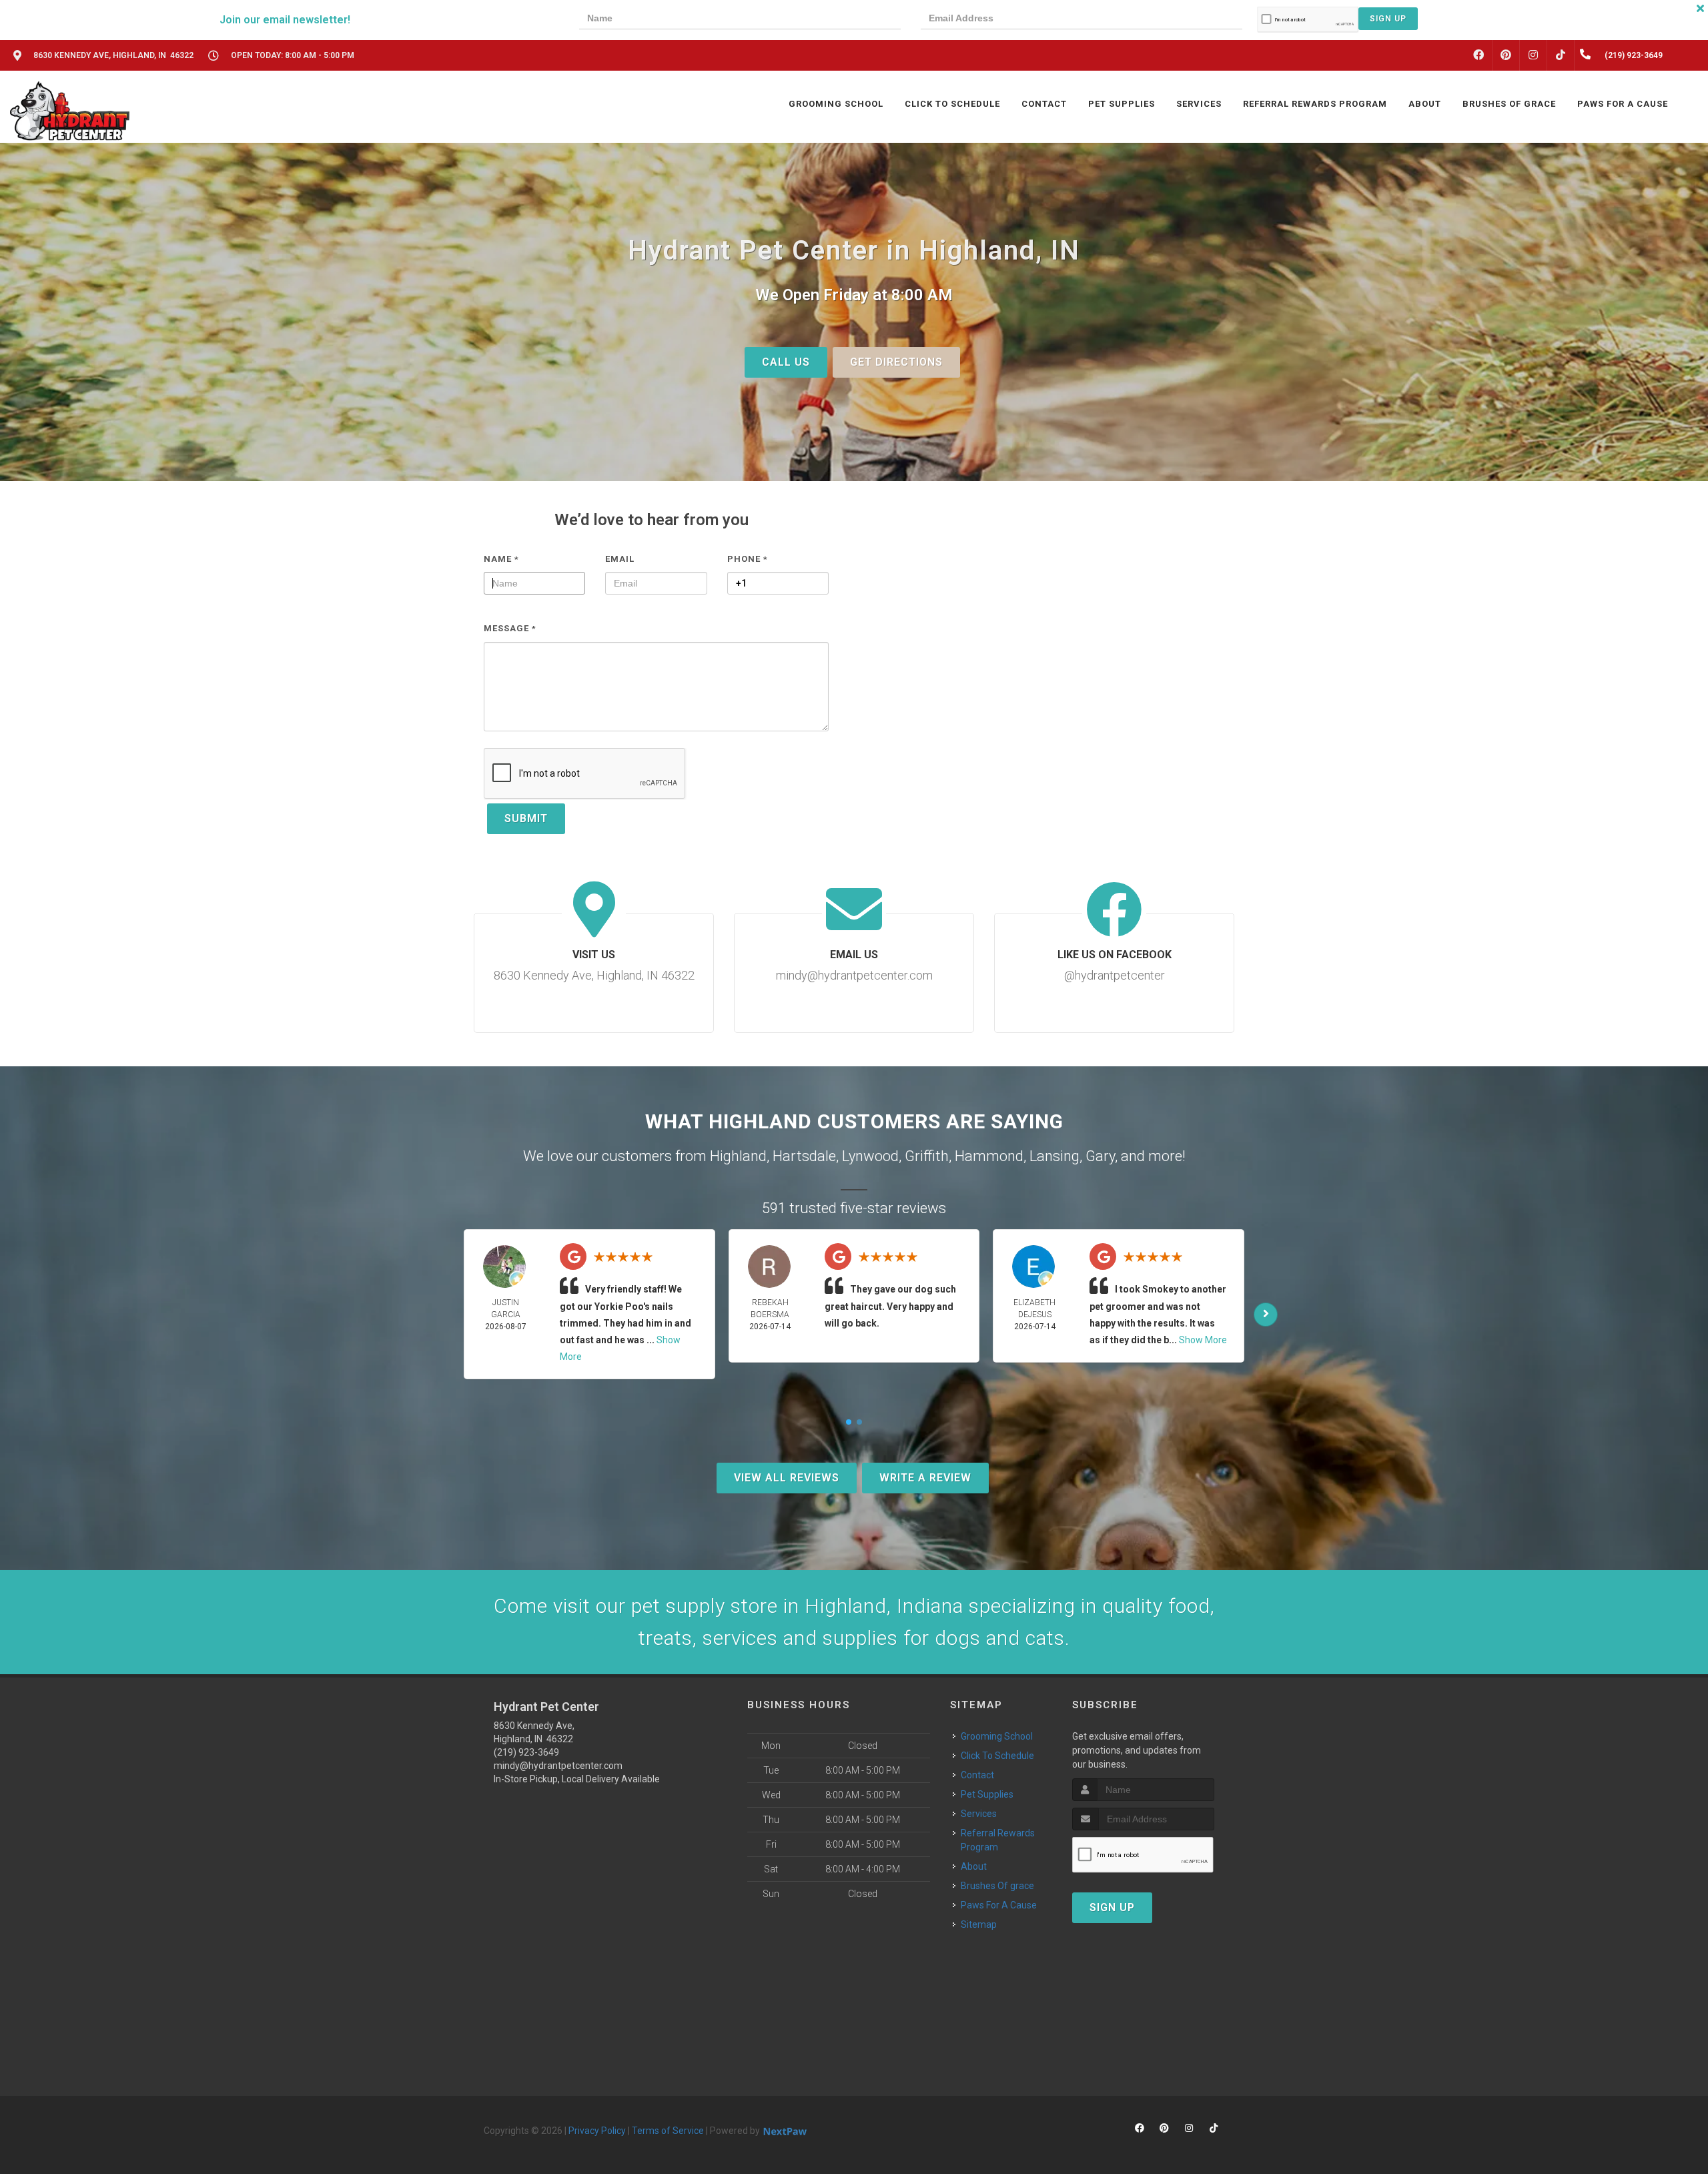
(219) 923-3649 (526, 1752)
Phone (748, 559)
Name (501, 559)
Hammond (989, 1156)
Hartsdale (804, 1156)
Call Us (786, 362)
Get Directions (896, 362)
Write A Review (925, 1478)
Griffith (927, 1156)
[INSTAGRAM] (1533, 55)
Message (510, 628)
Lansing (1054, 1156)
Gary (1100, 1156)
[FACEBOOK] (1478, 55)
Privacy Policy (597, 2131)
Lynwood (870, 1156)
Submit (526, 818)
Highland (738, 1156)
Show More (1203, 1340)
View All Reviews (787, 1478)
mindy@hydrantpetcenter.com (558, 1766)
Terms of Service (668, 2131)
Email (620, 559)
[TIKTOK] (1561, 55)
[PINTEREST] (1506, 55)
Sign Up (1388, 19)
